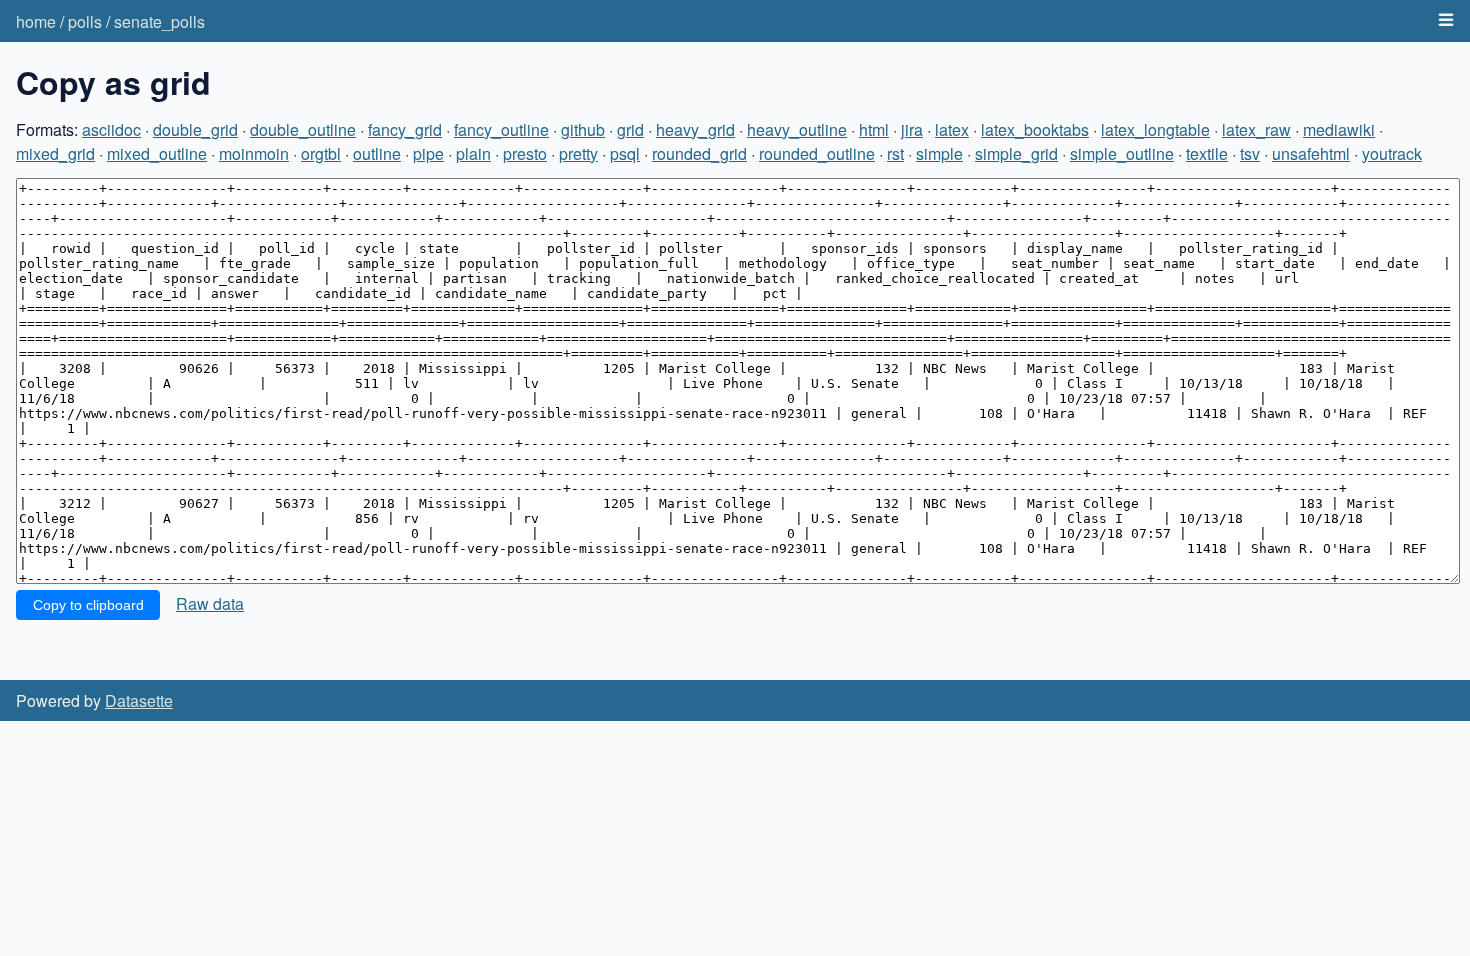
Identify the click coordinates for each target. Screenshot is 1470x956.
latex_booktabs (1035, 129)
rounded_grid (699, 153)
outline (377, 153)
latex (952, 129)
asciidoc (111, 129)
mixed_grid (55, 153)
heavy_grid (695, 129)
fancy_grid (405, 129)
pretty (578, 153)
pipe (428, 153)
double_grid (195, 129)
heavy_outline (797, 129)
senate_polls (159, 21)
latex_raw (1256, 129)
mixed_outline (157, 153)
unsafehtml (1311, 153)
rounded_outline (817, 153)
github (583, 129)
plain (473, 153)
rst (895, 153)
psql (625, 153)
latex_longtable (1155, 129)
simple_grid (1016, 153)
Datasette (139, 700)
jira (912, 129)
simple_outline (1122, 153)
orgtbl (321, 153)
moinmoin (254, 153)
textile (1207, 153)
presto (525, 153)
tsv (1250, 153)
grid (630, 129)
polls (85, 21)
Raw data (210, 603)
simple (939, 153)
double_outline (303, 129)
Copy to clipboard (88, 605)
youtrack (1392, 153)
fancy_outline (501, 129)
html (874, 129)
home (36, 21)
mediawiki (1339, 129)
